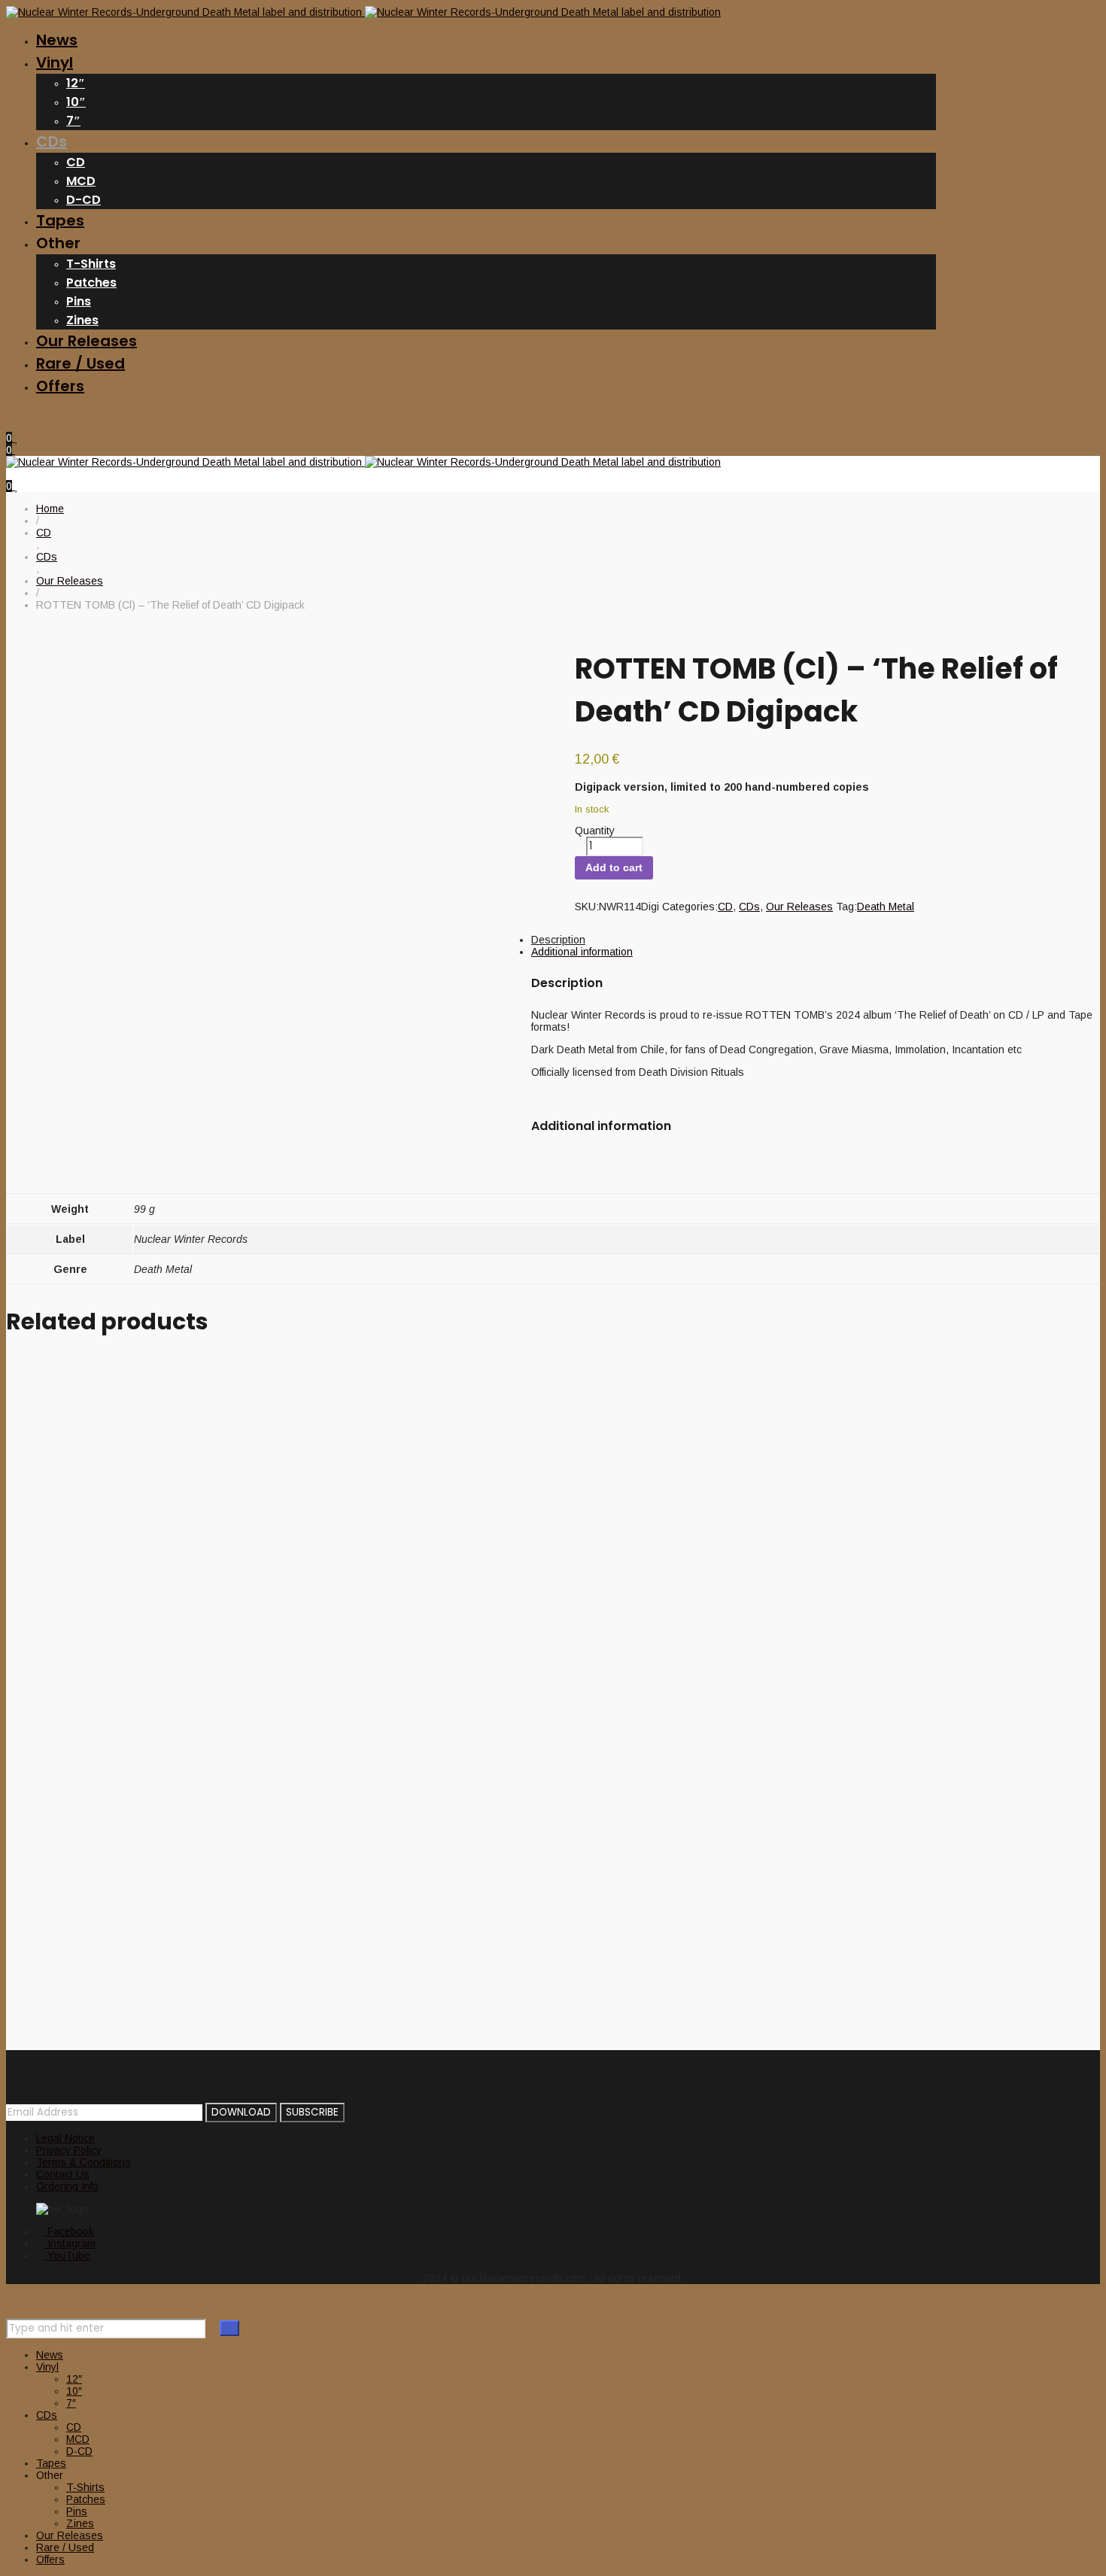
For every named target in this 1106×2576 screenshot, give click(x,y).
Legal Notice (65, 2138)
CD (725, 907)
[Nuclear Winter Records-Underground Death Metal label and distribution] (363, 12)
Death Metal (886, 907)
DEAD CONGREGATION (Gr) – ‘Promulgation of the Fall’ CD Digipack (392, 1905)
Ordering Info (67, 2186)
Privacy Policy (69, 2150)
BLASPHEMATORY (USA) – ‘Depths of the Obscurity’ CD (319, 1406)
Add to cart (614, 867)
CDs (749, 907)
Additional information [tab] (582, 952)
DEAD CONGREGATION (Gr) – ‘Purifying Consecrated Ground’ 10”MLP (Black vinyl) (477, 1805)
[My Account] (10, 426)
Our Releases (799, 907)
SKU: (587, 907)
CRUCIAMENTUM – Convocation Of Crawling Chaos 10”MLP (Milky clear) (421, 1505)
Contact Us (63, 2174)
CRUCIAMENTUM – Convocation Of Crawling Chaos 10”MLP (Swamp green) (439, 1705)
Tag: (846, 907)
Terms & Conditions (84, 2162)
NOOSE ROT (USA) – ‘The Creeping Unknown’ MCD (293, 1605)
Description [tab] (558, 940)
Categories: (690, 907)
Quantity (595, 831)
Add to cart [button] (32, 1364)
